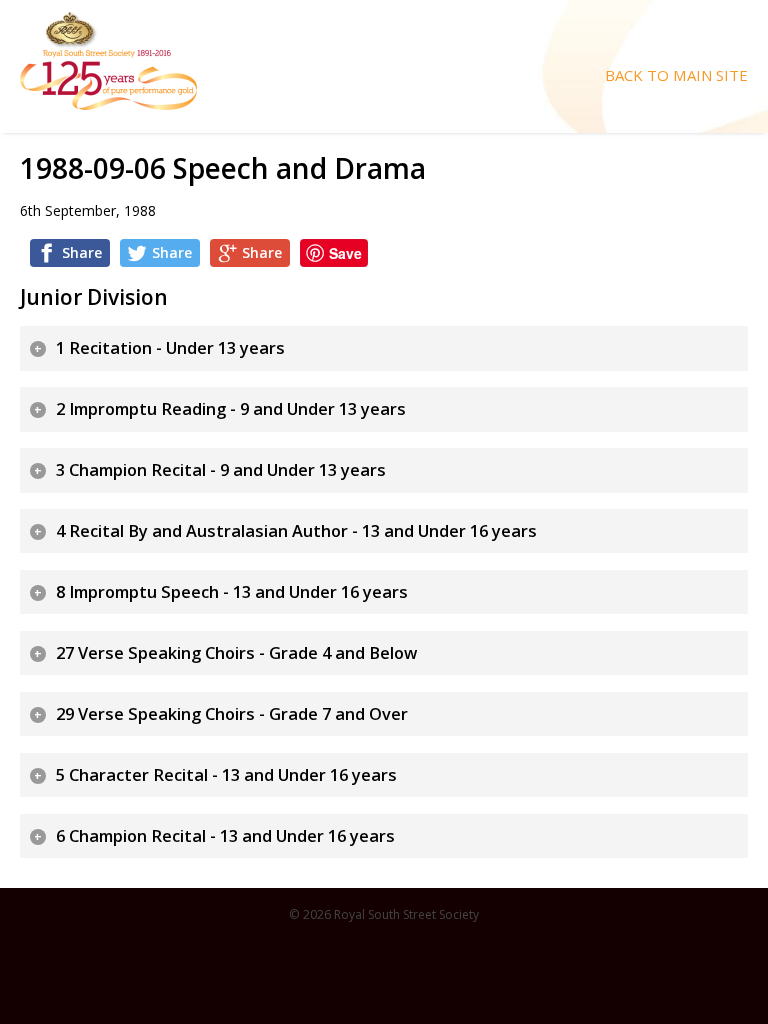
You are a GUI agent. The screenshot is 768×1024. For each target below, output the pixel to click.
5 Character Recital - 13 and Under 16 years (226, 775)
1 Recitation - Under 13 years (170, 348)
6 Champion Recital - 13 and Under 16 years (225, 836)
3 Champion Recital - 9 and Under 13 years (221, 470)
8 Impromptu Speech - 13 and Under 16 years (232, 592)
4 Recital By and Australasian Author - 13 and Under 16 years (296, 531)
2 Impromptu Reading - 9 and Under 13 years (231, 409)
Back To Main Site (676, 75)
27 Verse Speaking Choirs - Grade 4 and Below (236, 653)
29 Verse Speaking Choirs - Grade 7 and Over (232, 714)
